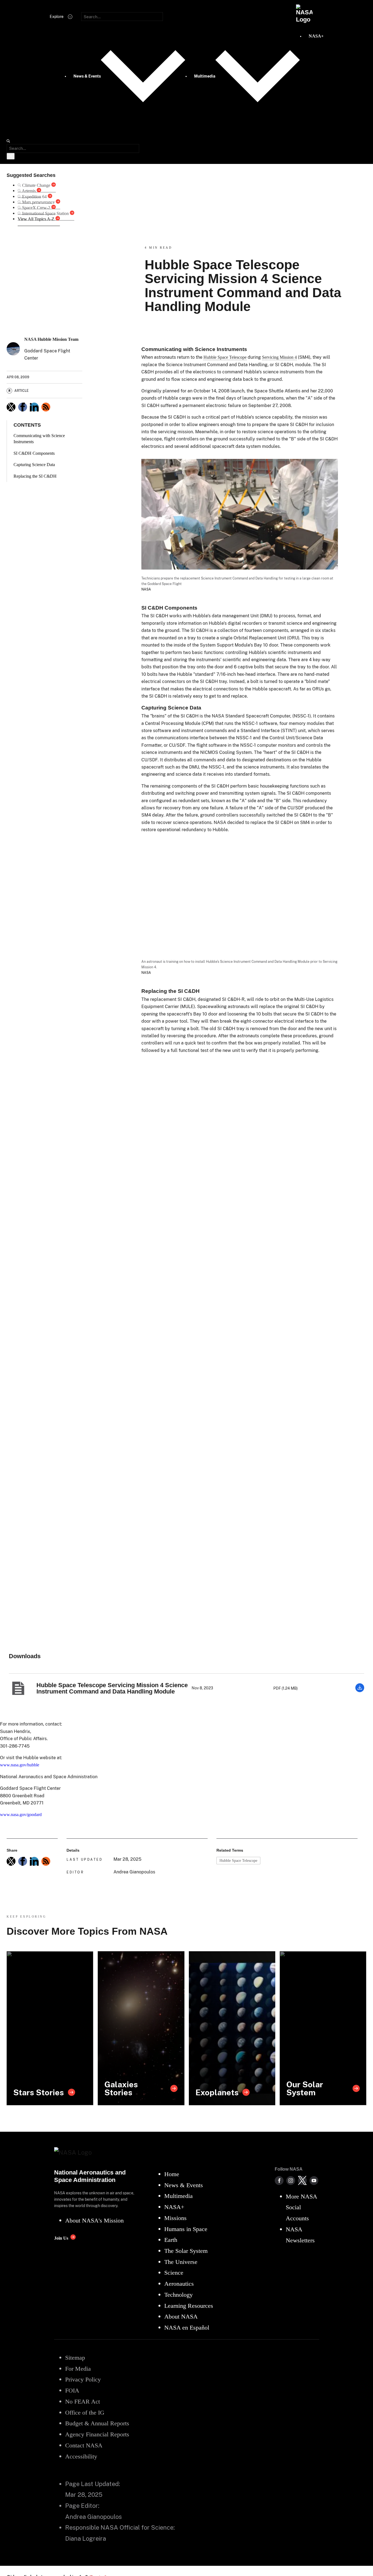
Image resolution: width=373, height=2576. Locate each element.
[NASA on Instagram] (291, 2181)
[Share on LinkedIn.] (34, 407)
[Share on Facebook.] (23, 407)
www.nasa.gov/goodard (21, 1815)
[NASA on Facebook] (279, 2181)
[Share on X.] (11, 407)
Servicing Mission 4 (279, 357)
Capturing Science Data (34, 465)
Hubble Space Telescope (225, 357)
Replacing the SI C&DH (35, 476)
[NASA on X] (302, 2181)
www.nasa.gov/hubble (20, 1765)
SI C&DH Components (34, 453)
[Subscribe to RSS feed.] (46, 1861)
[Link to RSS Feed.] (46, 407)
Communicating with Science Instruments (39, 439)
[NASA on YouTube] (314, 2181)
